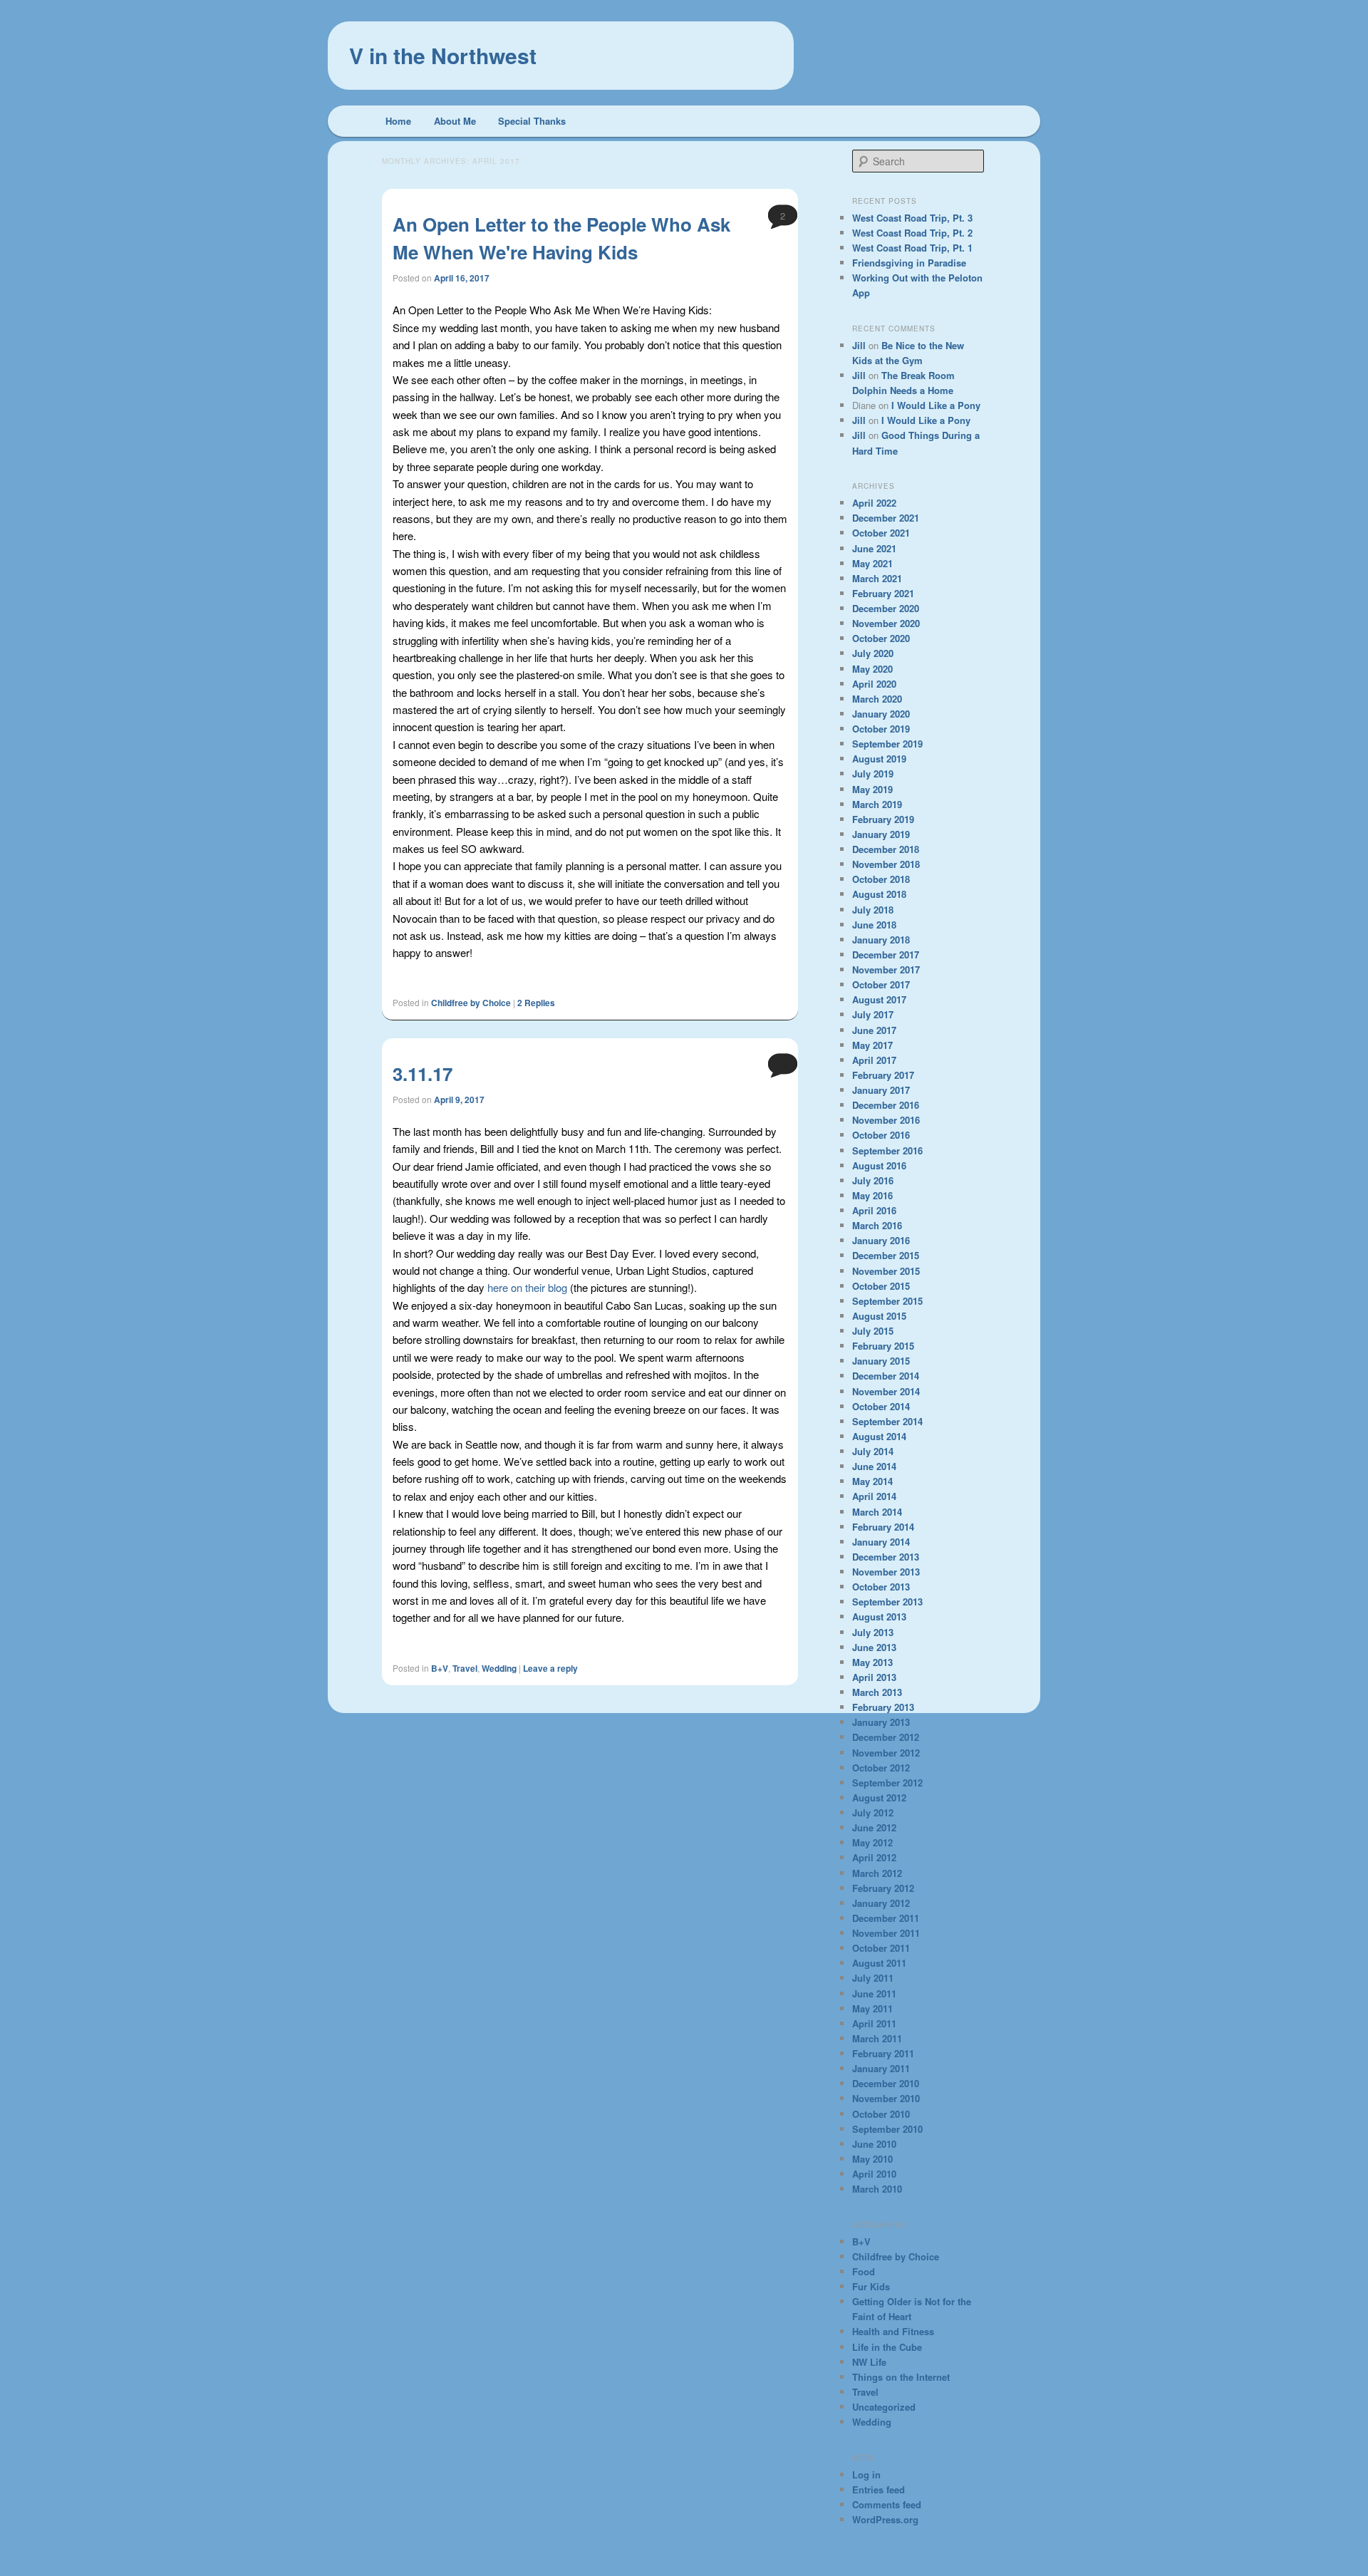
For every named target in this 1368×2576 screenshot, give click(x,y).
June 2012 (874, 1827)
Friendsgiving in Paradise (909, 263)
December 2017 (886, 955)
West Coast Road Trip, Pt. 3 (912, 218)
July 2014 (873, 1451)
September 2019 (887, 744)
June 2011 (874, 1993)
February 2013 (883, 1707)
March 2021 (877, 578)
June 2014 (874, 1466)
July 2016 (873, 1180)
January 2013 (881, 1722)
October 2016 (881, 1135)
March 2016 (877, 1225)
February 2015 (883, 1346)
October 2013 (881, 1587)
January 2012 (881, 1903)
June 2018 (874, 925)
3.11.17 (423, 1074)
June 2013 (874, 1647)
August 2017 (879, 999)
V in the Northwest (443, 55)
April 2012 (874, 1857)
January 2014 (881, 1542)
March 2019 (877, 804)
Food (864, 2271)
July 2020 (873, 653)
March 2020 (877, 699)
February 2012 (883, 1888)
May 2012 (872, 1842)
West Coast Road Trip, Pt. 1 (912, 248)
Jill (859, 345)
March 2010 (877, 2189)
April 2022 (874, 503)
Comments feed (887, 2504)
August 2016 (879, 1165)
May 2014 (872, 1481)
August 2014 (879, 1436)
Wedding (499, 1668)
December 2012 (886, 1737)
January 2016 (881, 1240)
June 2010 (874, 2144)
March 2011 (877, 2038)
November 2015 (886, 1271)
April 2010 (874, 2174)
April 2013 (874, 1677)
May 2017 (872, 1045)
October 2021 (881, 533)
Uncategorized (884, 2407)
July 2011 (873, 1978)
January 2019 (881, 834)
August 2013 (879, 1617)
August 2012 (879, 1797)
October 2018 (881, 879)
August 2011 (879, 1963)
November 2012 (886, 1753)
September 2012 (887, 1783)
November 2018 (886, 864)
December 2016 (886, 1105)
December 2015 (886, 1255)
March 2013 (877, 1692)
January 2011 (881, 2068)
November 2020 (886, 623)
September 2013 (887, 1602)
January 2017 (881, 1090)
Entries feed (879, 2489)
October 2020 (881, 638)
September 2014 (887, 1421)
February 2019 (883, 819)
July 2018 (873, 910)
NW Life (869, 2362)
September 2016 (887, 1150)
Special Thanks (532, 121)
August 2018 (879, 894)
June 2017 (874, 1030)
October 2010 (881, 2114)
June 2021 (874, 548)
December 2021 (886, 518)
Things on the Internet (901, 2377)
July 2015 (873, 1331)
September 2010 (887, 2129)
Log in (866, 2474)
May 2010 (872, 2159)
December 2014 (886, 1376)
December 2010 (886, 2083)
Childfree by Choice (471, 1003)
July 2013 (873, 1632)
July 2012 (873, 1812)
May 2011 (872, 2008)
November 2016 (886, 1120)
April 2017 (874, 1060)
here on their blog (529, 1287)
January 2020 (881, 714)
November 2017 (886, 969)
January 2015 (881, 1361)
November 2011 (886, 1933)
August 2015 (879, 1316)
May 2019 (872, 789)
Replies (536, 1003)
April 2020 (874, 684)
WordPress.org (885, 2519)
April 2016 (874, 1210)
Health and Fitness (893, 2331)
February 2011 (883, 2053)
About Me (455, 121)
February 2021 (883, 593)
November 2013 (886, 1572)
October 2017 (881, 984)
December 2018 (886, 849)
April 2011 (874, 2023)
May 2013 (872, 1662)
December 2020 (886, 608)
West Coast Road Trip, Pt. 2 (912, 233)
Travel (465, 1668)
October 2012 (881, 1768)
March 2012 (877, 1873)
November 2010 (886, 2098)
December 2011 (886, 1918)
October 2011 (881, 1948)
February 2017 (883, 1075)
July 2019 (873, 774)
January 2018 (881, 940)
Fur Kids (871, 2286)
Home (398, 121)
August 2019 (879, 759)
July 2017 (873, 1014)
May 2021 (872, 563)
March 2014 (877, 1512)
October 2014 (881, 1406)
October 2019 (881, 729)
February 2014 (883, 1527)
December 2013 (886, 1557)
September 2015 (887, 1301)
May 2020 (872, 669)
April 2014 (874, 1496)
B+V (440, 1668)
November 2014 (886, 1391)
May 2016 (872, 1195)
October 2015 (881, 1286)
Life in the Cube (887, 2347)
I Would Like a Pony (936, 405)
